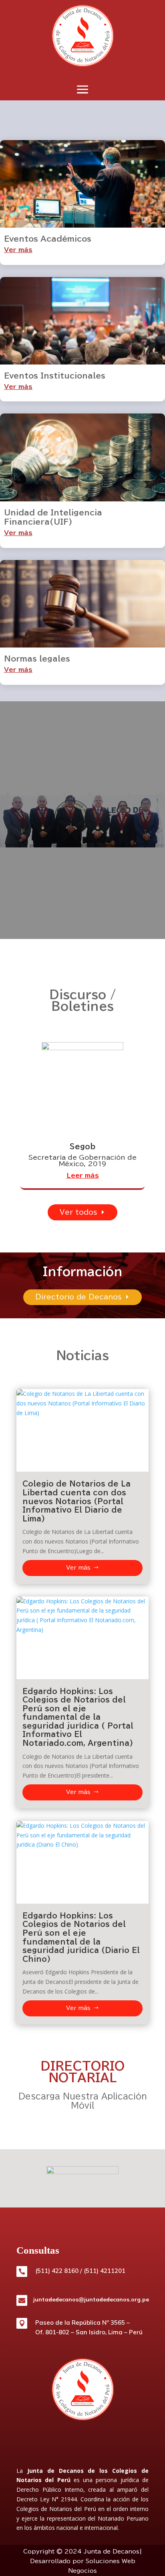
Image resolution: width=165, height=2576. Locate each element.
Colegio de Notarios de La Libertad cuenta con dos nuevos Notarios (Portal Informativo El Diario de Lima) (76, 1501)
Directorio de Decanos (78, 1297)
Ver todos (78, 1212)
